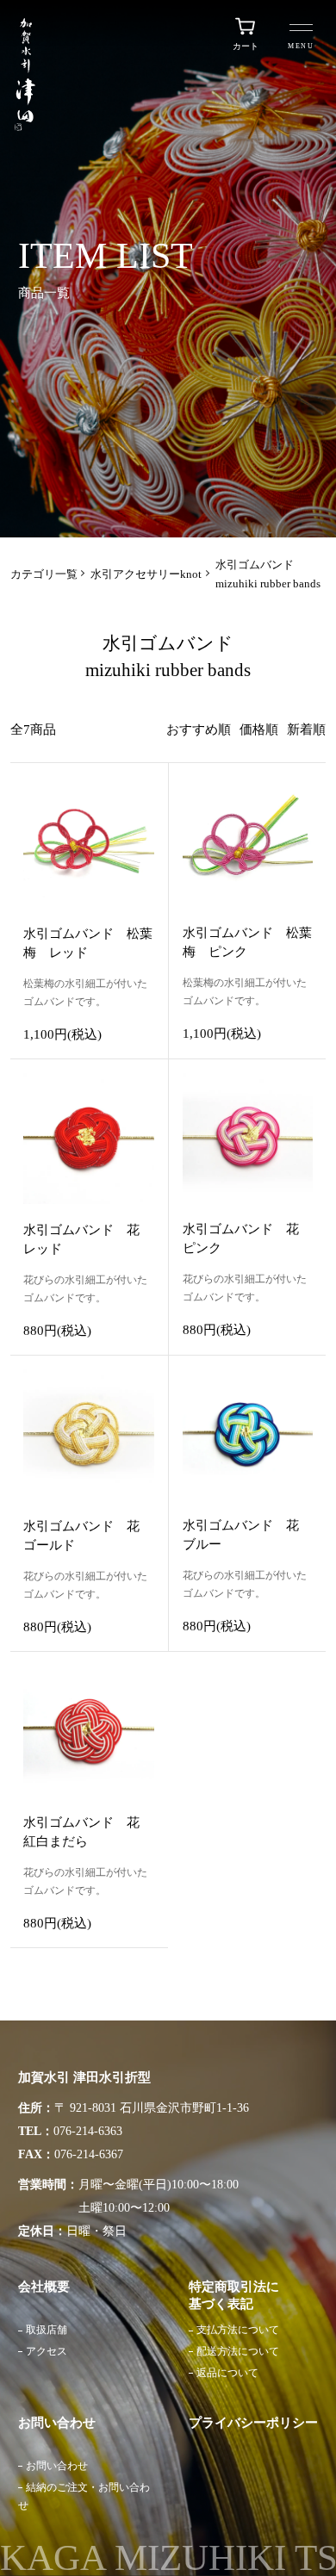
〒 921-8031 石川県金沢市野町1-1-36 (152, 2108)
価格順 (259, 729)
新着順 (306, 729)
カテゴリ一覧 (44, 574)
